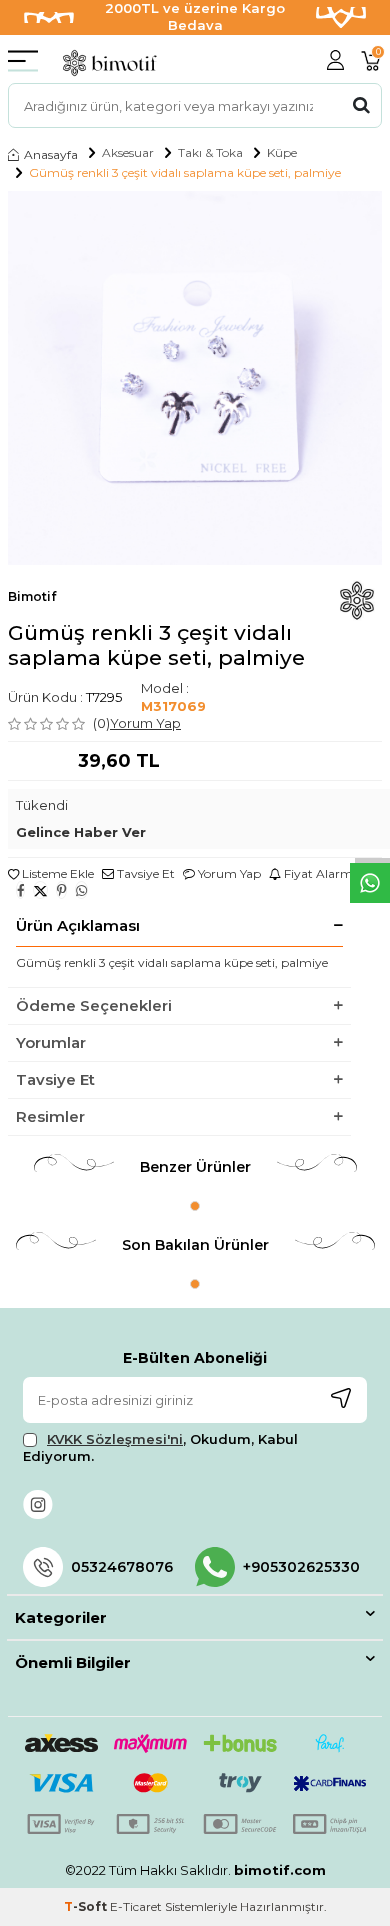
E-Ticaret (136, 1906)
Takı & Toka (210, 153)
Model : (173, 696)
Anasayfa (51, 154)
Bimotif (32, 596)
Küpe (282, 153)
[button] (195, 1206)
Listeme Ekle (56, 873)
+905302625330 (301, 1567)
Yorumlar (51, 1042)
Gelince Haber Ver (81, 832)
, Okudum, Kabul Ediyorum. (160, 1447)
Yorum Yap (145, 723)
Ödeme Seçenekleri (94, 1005)
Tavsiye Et (144, 873)
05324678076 (122, 1567)
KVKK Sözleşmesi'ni (115, 1439)
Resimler (50, 1116)
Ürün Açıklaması (78, 925)
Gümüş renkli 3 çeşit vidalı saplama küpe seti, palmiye (185, 173)
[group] (195, 378)
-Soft (87, 1906)
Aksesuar (128, 153)
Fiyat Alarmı (318, 873)
